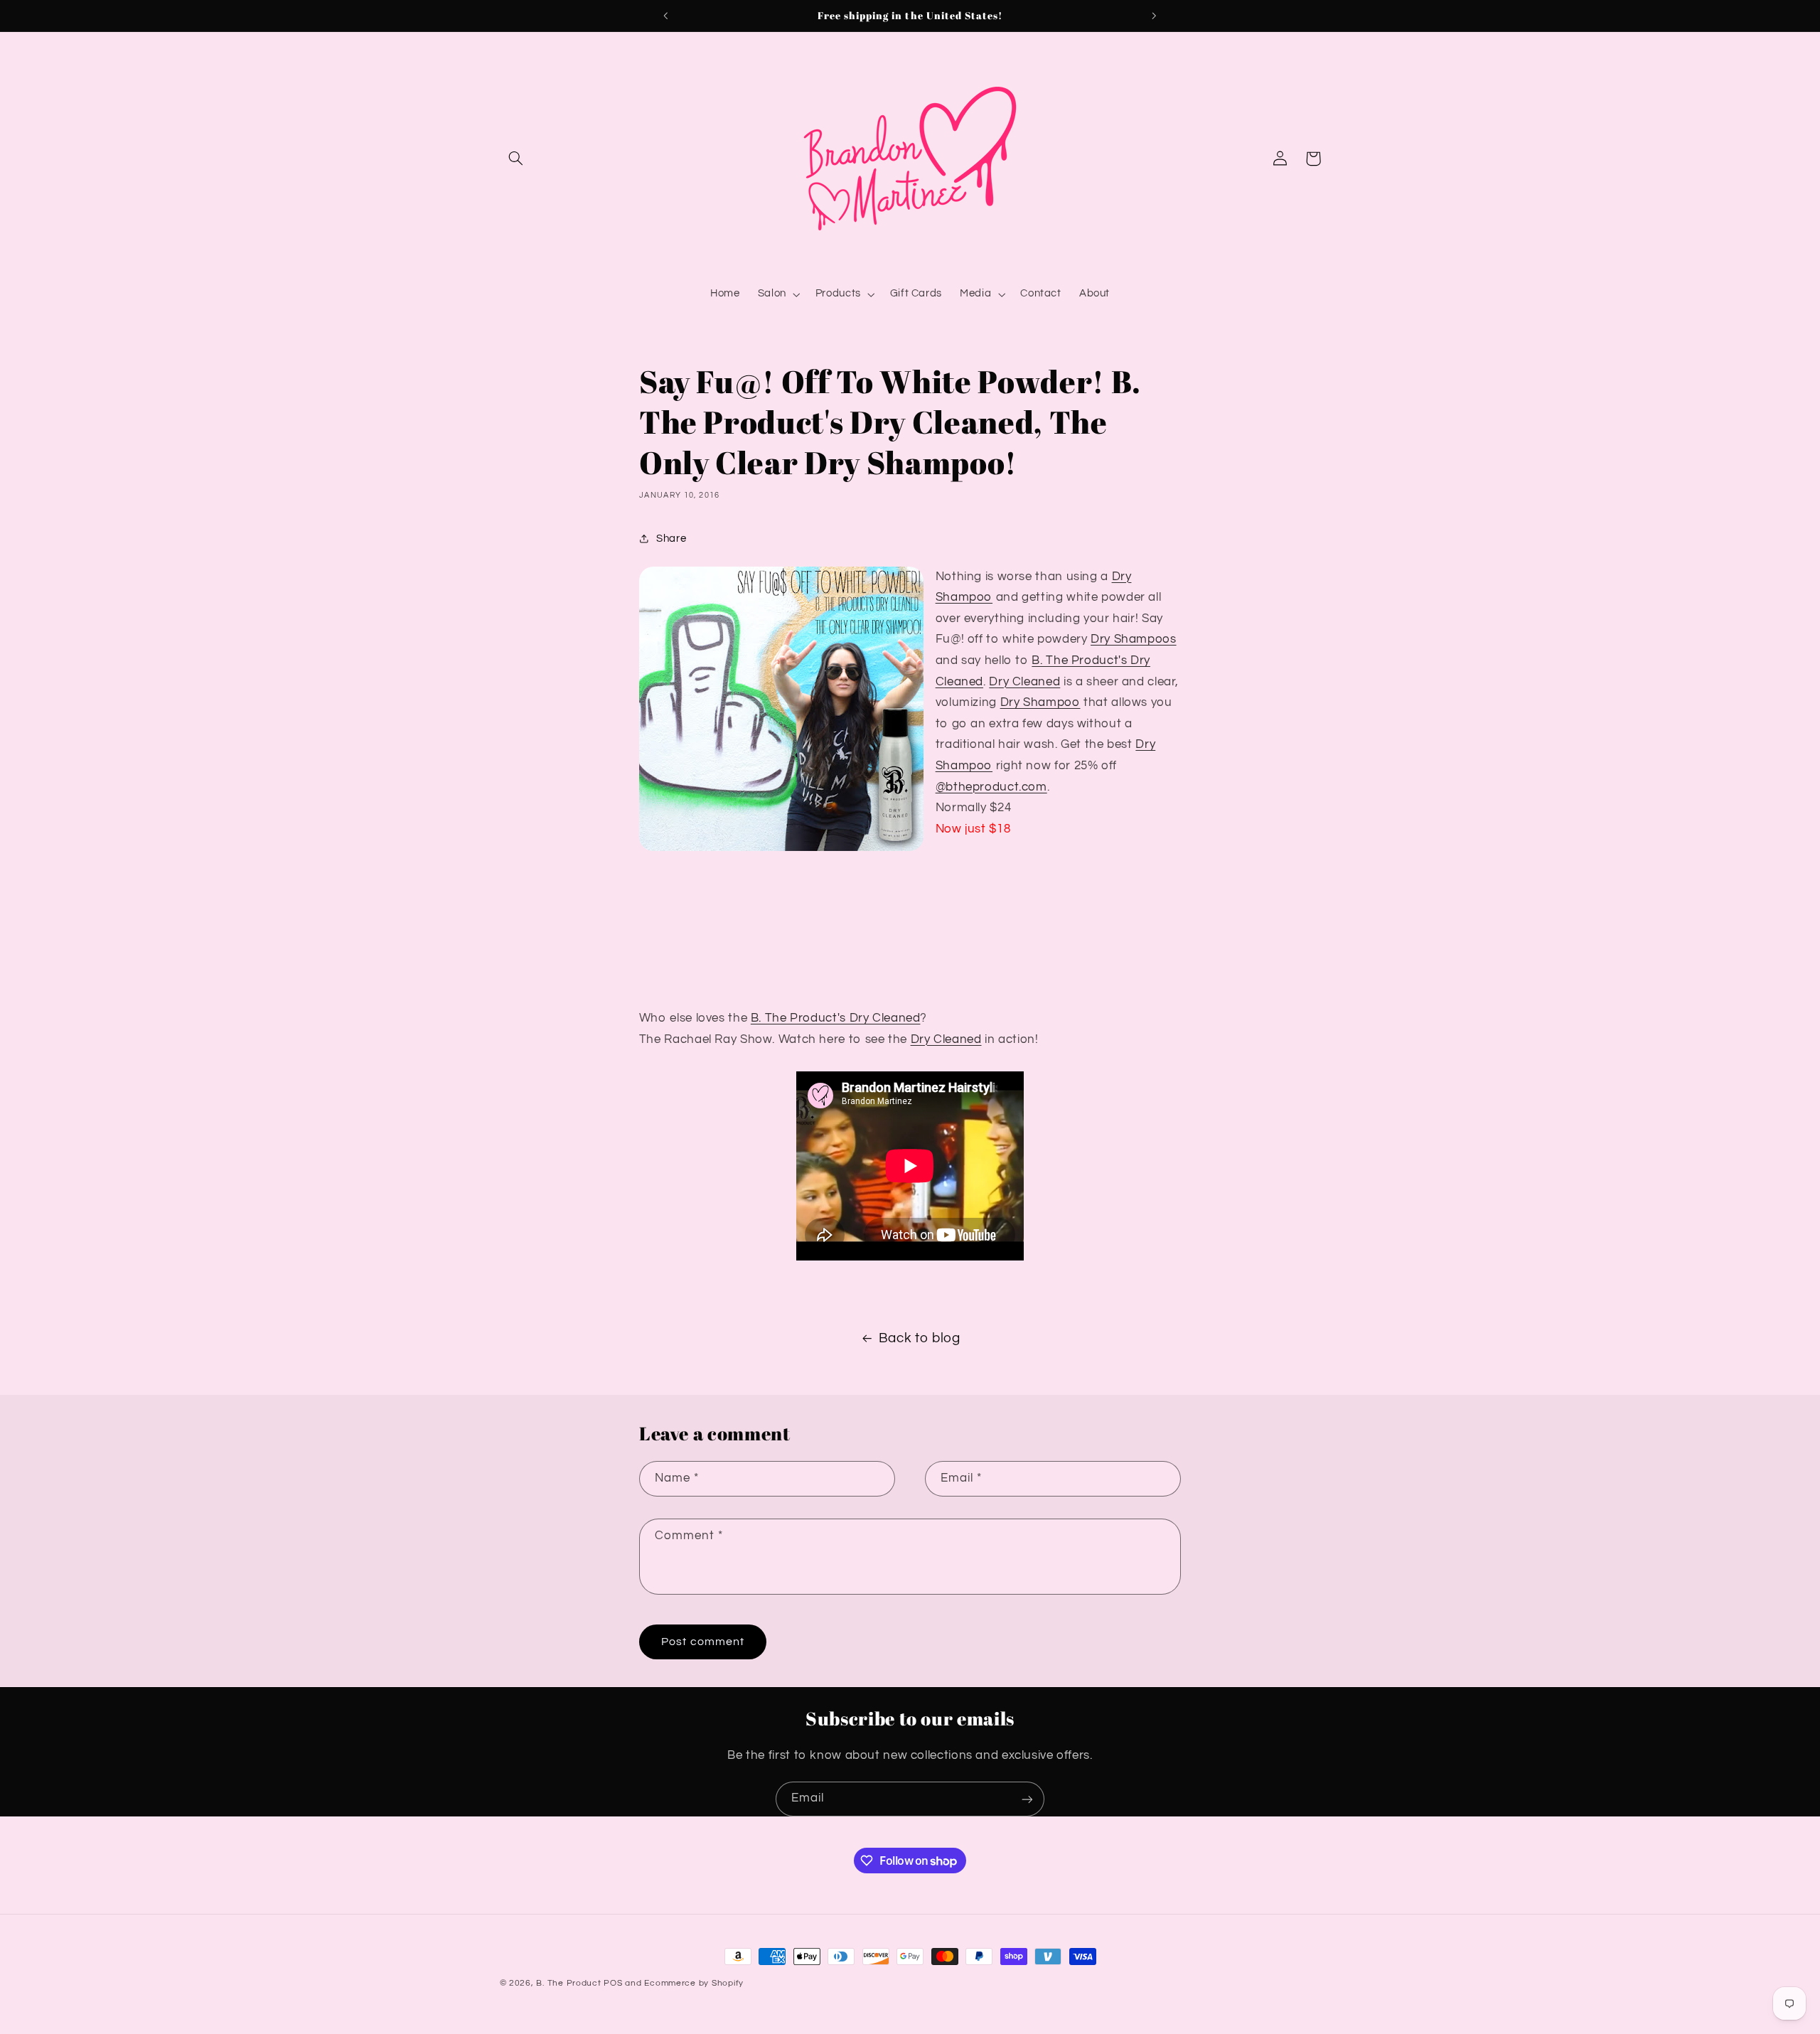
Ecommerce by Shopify (694, 1983)
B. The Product (568, 1983)
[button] (516, 159)
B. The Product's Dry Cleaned (836, 1018)
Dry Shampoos (1134, 639)
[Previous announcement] (666, 16)
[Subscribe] (1027, 1799)
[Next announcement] (1154, 16)
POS (613, 1983)
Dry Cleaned (1024, 682)
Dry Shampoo (1040, 702)
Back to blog (920, 1338)
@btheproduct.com (991, 787)
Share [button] (671, 539)
